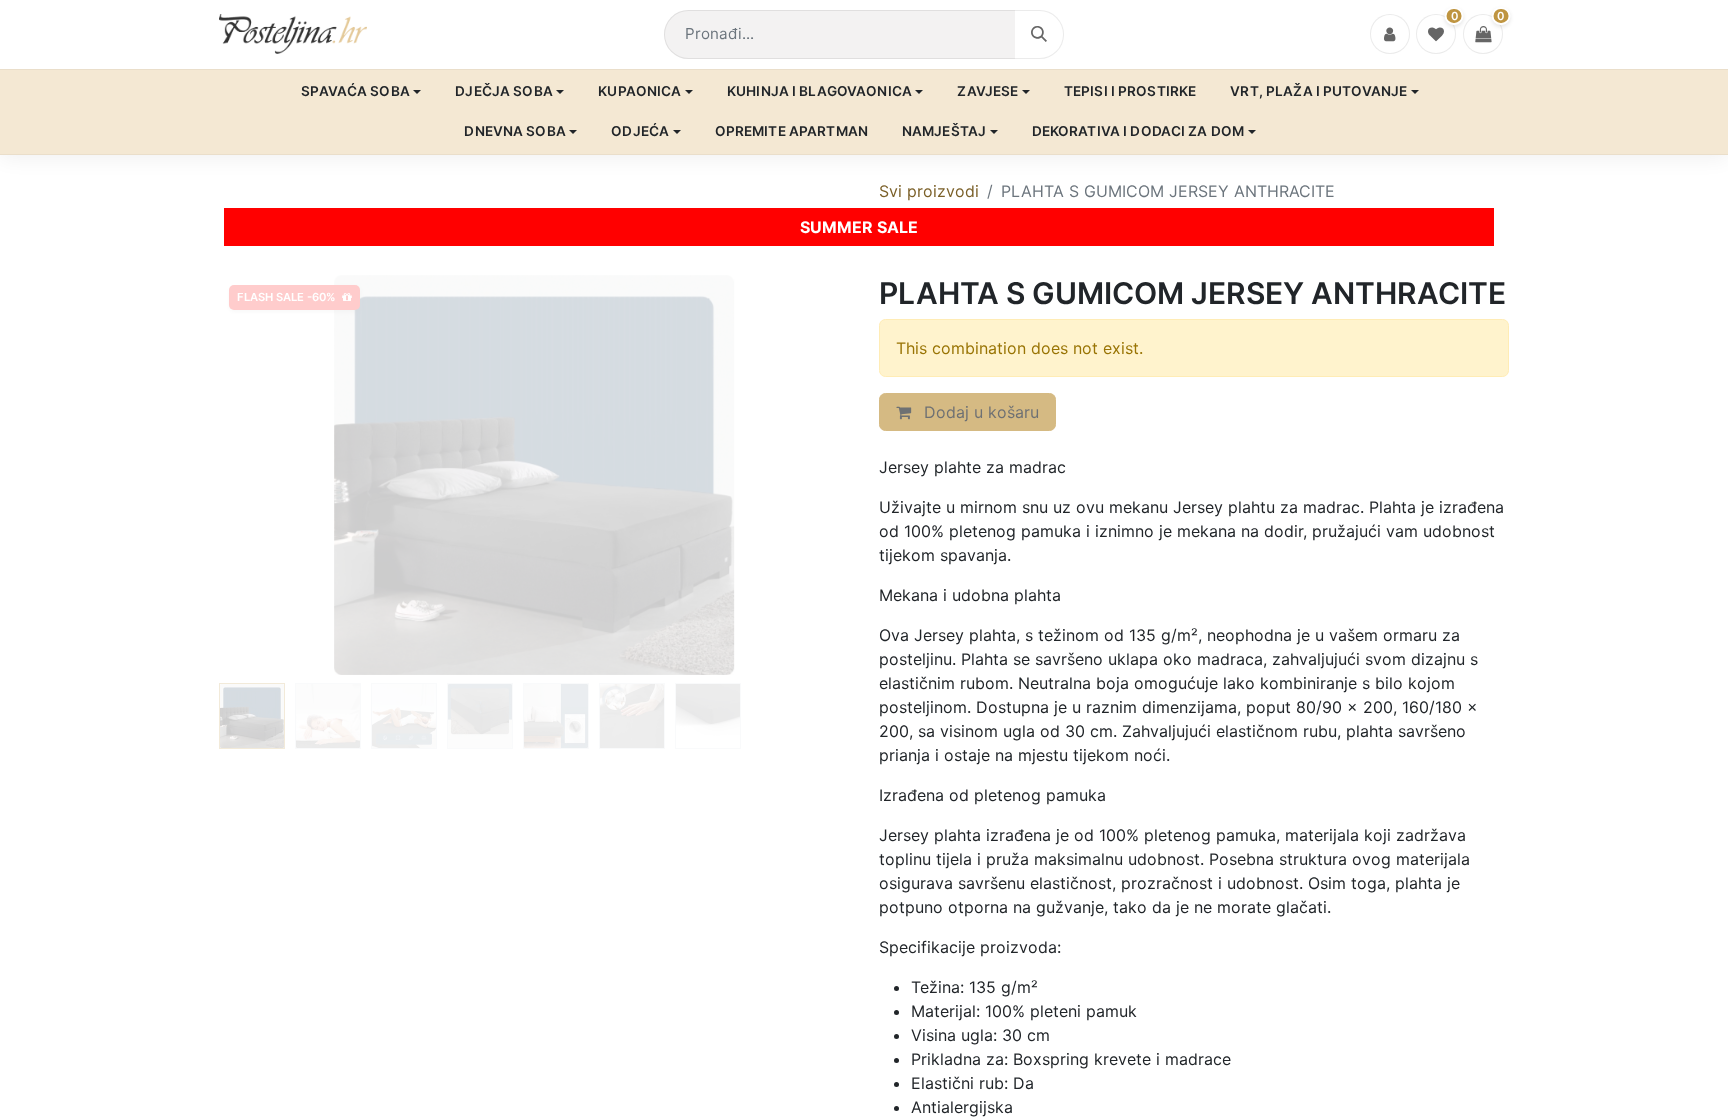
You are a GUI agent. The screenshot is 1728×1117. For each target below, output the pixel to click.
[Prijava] (1390, 34)
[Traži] (1039, 34)
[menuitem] (361, 92)
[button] (266, 475)
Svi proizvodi (929, 191)
